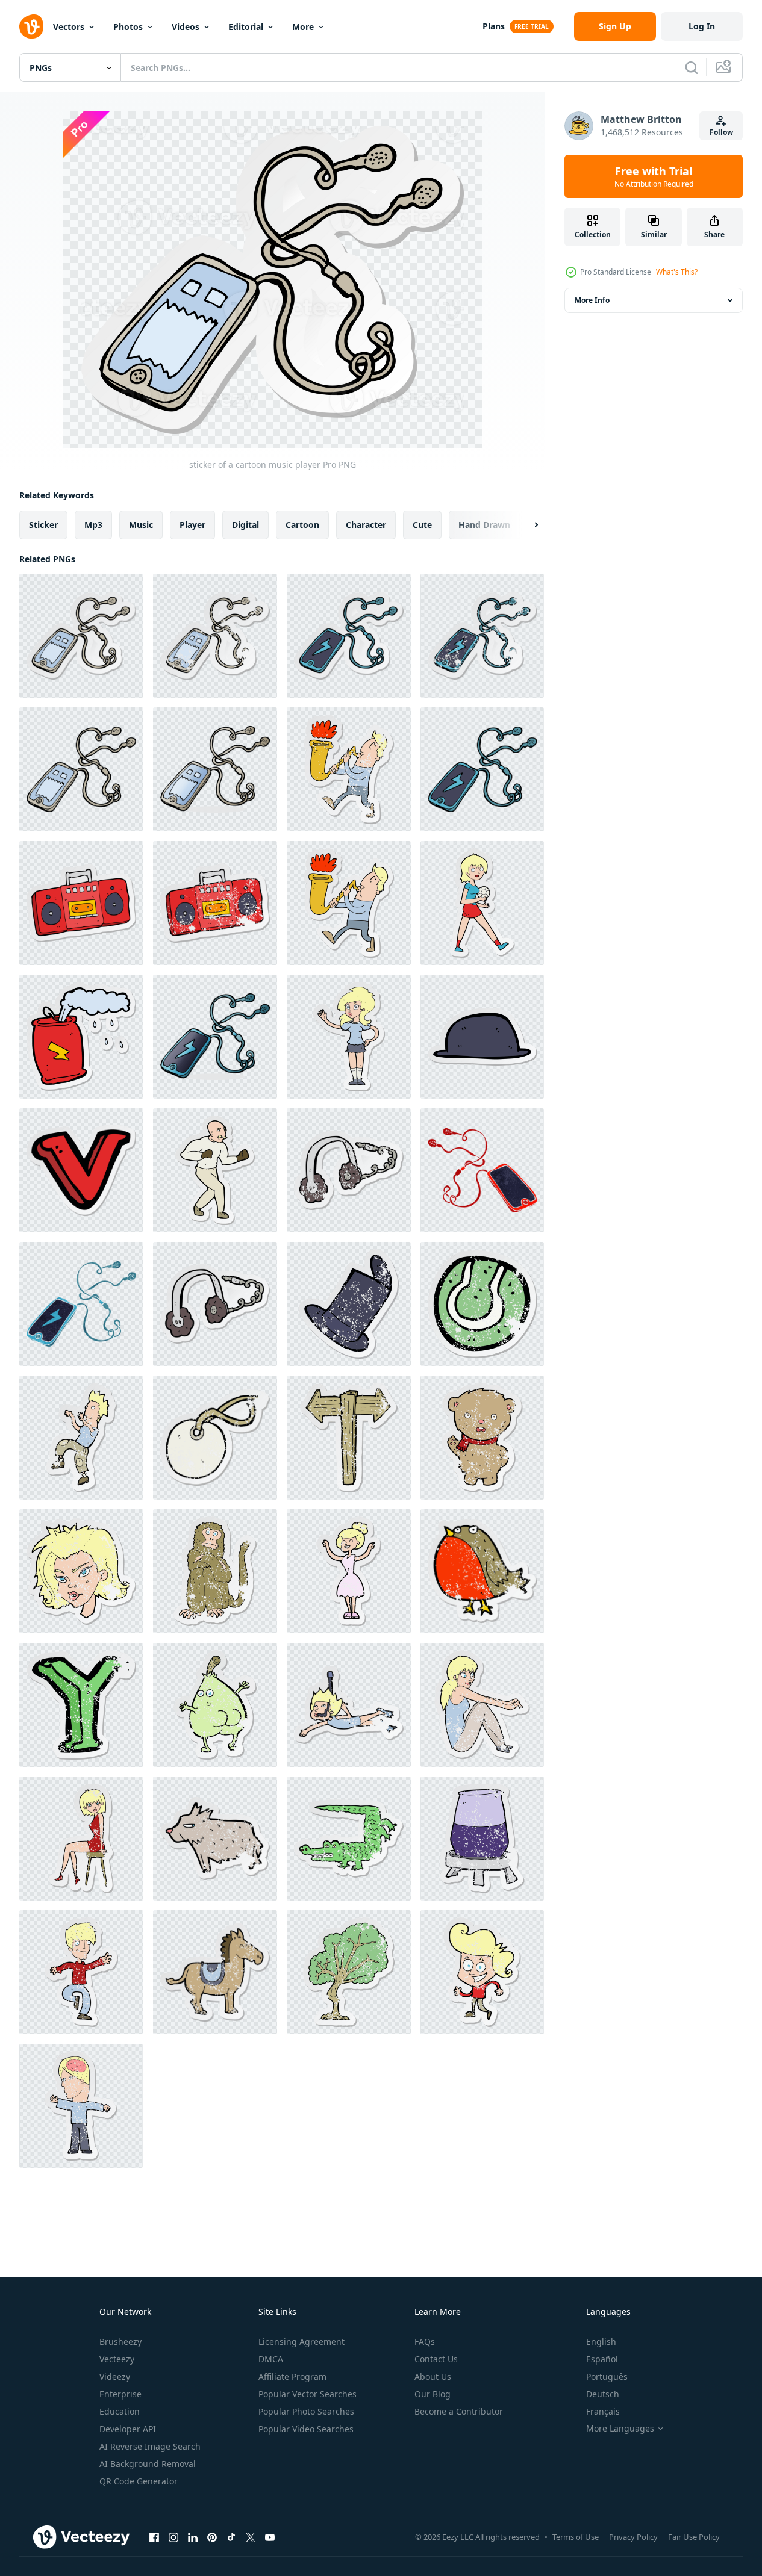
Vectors (69, 27)
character (366, 525)
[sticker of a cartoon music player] (81, 636)
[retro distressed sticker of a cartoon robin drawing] (482, 1571)
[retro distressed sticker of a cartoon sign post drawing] (349, 1438)
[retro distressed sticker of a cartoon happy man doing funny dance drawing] (81, 1438)
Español (602, 2359)
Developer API (128, 2429)
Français (603, 2411)
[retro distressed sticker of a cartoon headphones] (349, 1170)
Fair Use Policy (694, 2537)
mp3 (93, 525)
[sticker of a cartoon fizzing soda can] (81, 1037)
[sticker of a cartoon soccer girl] (482, 903)
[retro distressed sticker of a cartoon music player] (215, 636)
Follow (721, 132)
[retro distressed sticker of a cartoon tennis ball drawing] (482, 1304)
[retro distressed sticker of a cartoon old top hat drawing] (349, 1304)
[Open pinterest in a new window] (212, 2537)
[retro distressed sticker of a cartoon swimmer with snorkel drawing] (349, 1705)
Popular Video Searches (306, 2429)
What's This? (677, 272)
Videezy (115, 2376)
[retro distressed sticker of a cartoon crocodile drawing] (349, 1839)
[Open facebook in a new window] (154, 2537)
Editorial (246, 27)
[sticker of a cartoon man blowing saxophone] (349, 903)
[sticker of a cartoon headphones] (215, 1304)
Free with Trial (654, 176)
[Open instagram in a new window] (173, 2537)
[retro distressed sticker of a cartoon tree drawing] (349, 1972)
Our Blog (433, 2394)
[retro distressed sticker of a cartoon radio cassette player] (215, 903)
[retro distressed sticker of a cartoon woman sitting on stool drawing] (81, 1839)
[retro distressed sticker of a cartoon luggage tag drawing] (215, 1438)
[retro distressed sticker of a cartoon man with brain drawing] (81, 2106)
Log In (702, 26)
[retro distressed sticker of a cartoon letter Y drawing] (81, 1705)
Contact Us (436, 2359)
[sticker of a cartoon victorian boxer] (215, 1170)
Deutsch (603, 2394)
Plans (494, 26)
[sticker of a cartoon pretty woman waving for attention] (349, 1037)
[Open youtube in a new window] (270, 2537)
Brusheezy (120, 2342)
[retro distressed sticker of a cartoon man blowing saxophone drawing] (349, 769)
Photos (128, 27)
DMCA (271, 2359)
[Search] (692, 67)
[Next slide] (526, 525)
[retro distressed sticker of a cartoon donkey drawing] (215, 1972)
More (303, 27)
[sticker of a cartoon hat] (482, 1037)
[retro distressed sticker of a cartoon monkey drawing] (215, 1571)
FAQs (425, 2342)
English (601, 2342)
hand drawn (484, 525)
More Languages (620, 2429)
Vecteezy (117, 2359)
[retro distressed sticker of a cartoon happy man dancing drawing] (81, 1972)
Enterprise (120, 2394)
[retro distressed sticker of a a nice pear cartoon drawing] (215, 1705)
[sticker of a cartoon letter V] (81, 1170)
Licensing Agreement (301, 2342)
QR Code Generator (139, 2481)
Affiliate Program (292, 2376)
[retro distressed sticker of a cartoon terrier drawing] (215, 1839)
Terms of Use (576, 2537)
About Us (433, 2376)
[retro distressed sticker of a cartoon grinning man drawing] (482, 1972)
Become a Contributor (459, 2411)
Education (120, 2411)
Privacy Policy (633, 2537)
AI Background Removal (148, 2464)
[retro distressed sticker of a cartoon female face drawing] (81, 1571)
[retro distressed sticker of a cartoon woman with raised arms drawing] (349, 1571)
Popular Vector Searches (308, 2394)
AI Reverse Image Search (150, 2446)
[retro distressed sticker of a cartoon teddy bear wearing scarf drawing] (482, 1438)
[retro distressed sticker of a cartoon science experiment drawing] (482, 1839)
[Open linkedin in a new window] (193, 2537)
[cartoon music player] (81, 769)
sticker (43, 525)
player (192, 525)
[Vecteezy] (31, 26)
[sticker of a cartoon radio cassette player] (81, 903)
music (141, 525)
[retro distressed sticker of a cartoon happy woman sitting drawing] (482, 1705)
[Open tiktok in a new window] (231, 2537)
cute (422, 525)
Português (607, 2376)
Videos (186, 27)
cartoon (302, 525)
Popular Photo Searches (306, 2411)
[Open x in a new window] (251, 2537)
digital (245, 525)
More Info (592, 300)
